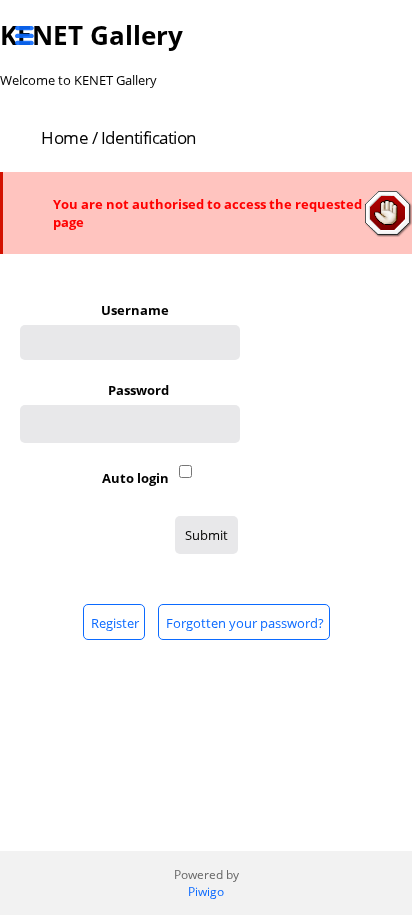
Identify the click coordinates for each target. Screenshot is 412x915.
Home (64, 137)
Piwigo (206, 891)
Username (135, 310)
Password (138, 390)
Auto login (135, 478)
